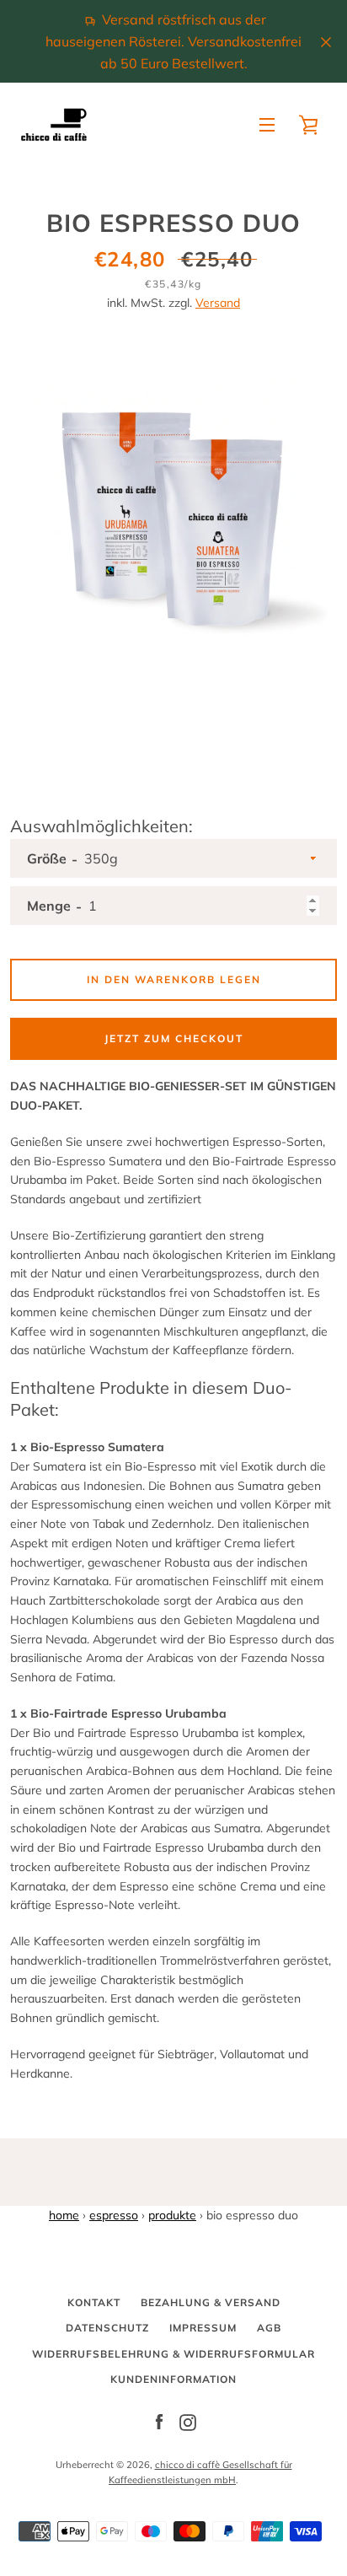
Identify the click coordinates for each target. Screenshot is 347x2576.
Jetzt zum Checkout (174, 1038)
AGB (269, 2328)
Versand (218, 303)
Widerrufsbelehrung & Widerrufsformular (173, 2354)
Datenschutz (107, 2328)
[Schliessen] (326, 41)
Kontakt (94, 2302)
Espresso (114, 2215)
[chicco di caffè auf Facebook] (159, 2422)
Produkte (172, 2215)
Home (64, 2215)
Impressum (203, 2328)
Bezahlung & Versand (211, 2302)
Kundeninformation (173, 2379)
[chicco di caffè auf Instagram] (188, 2422)
